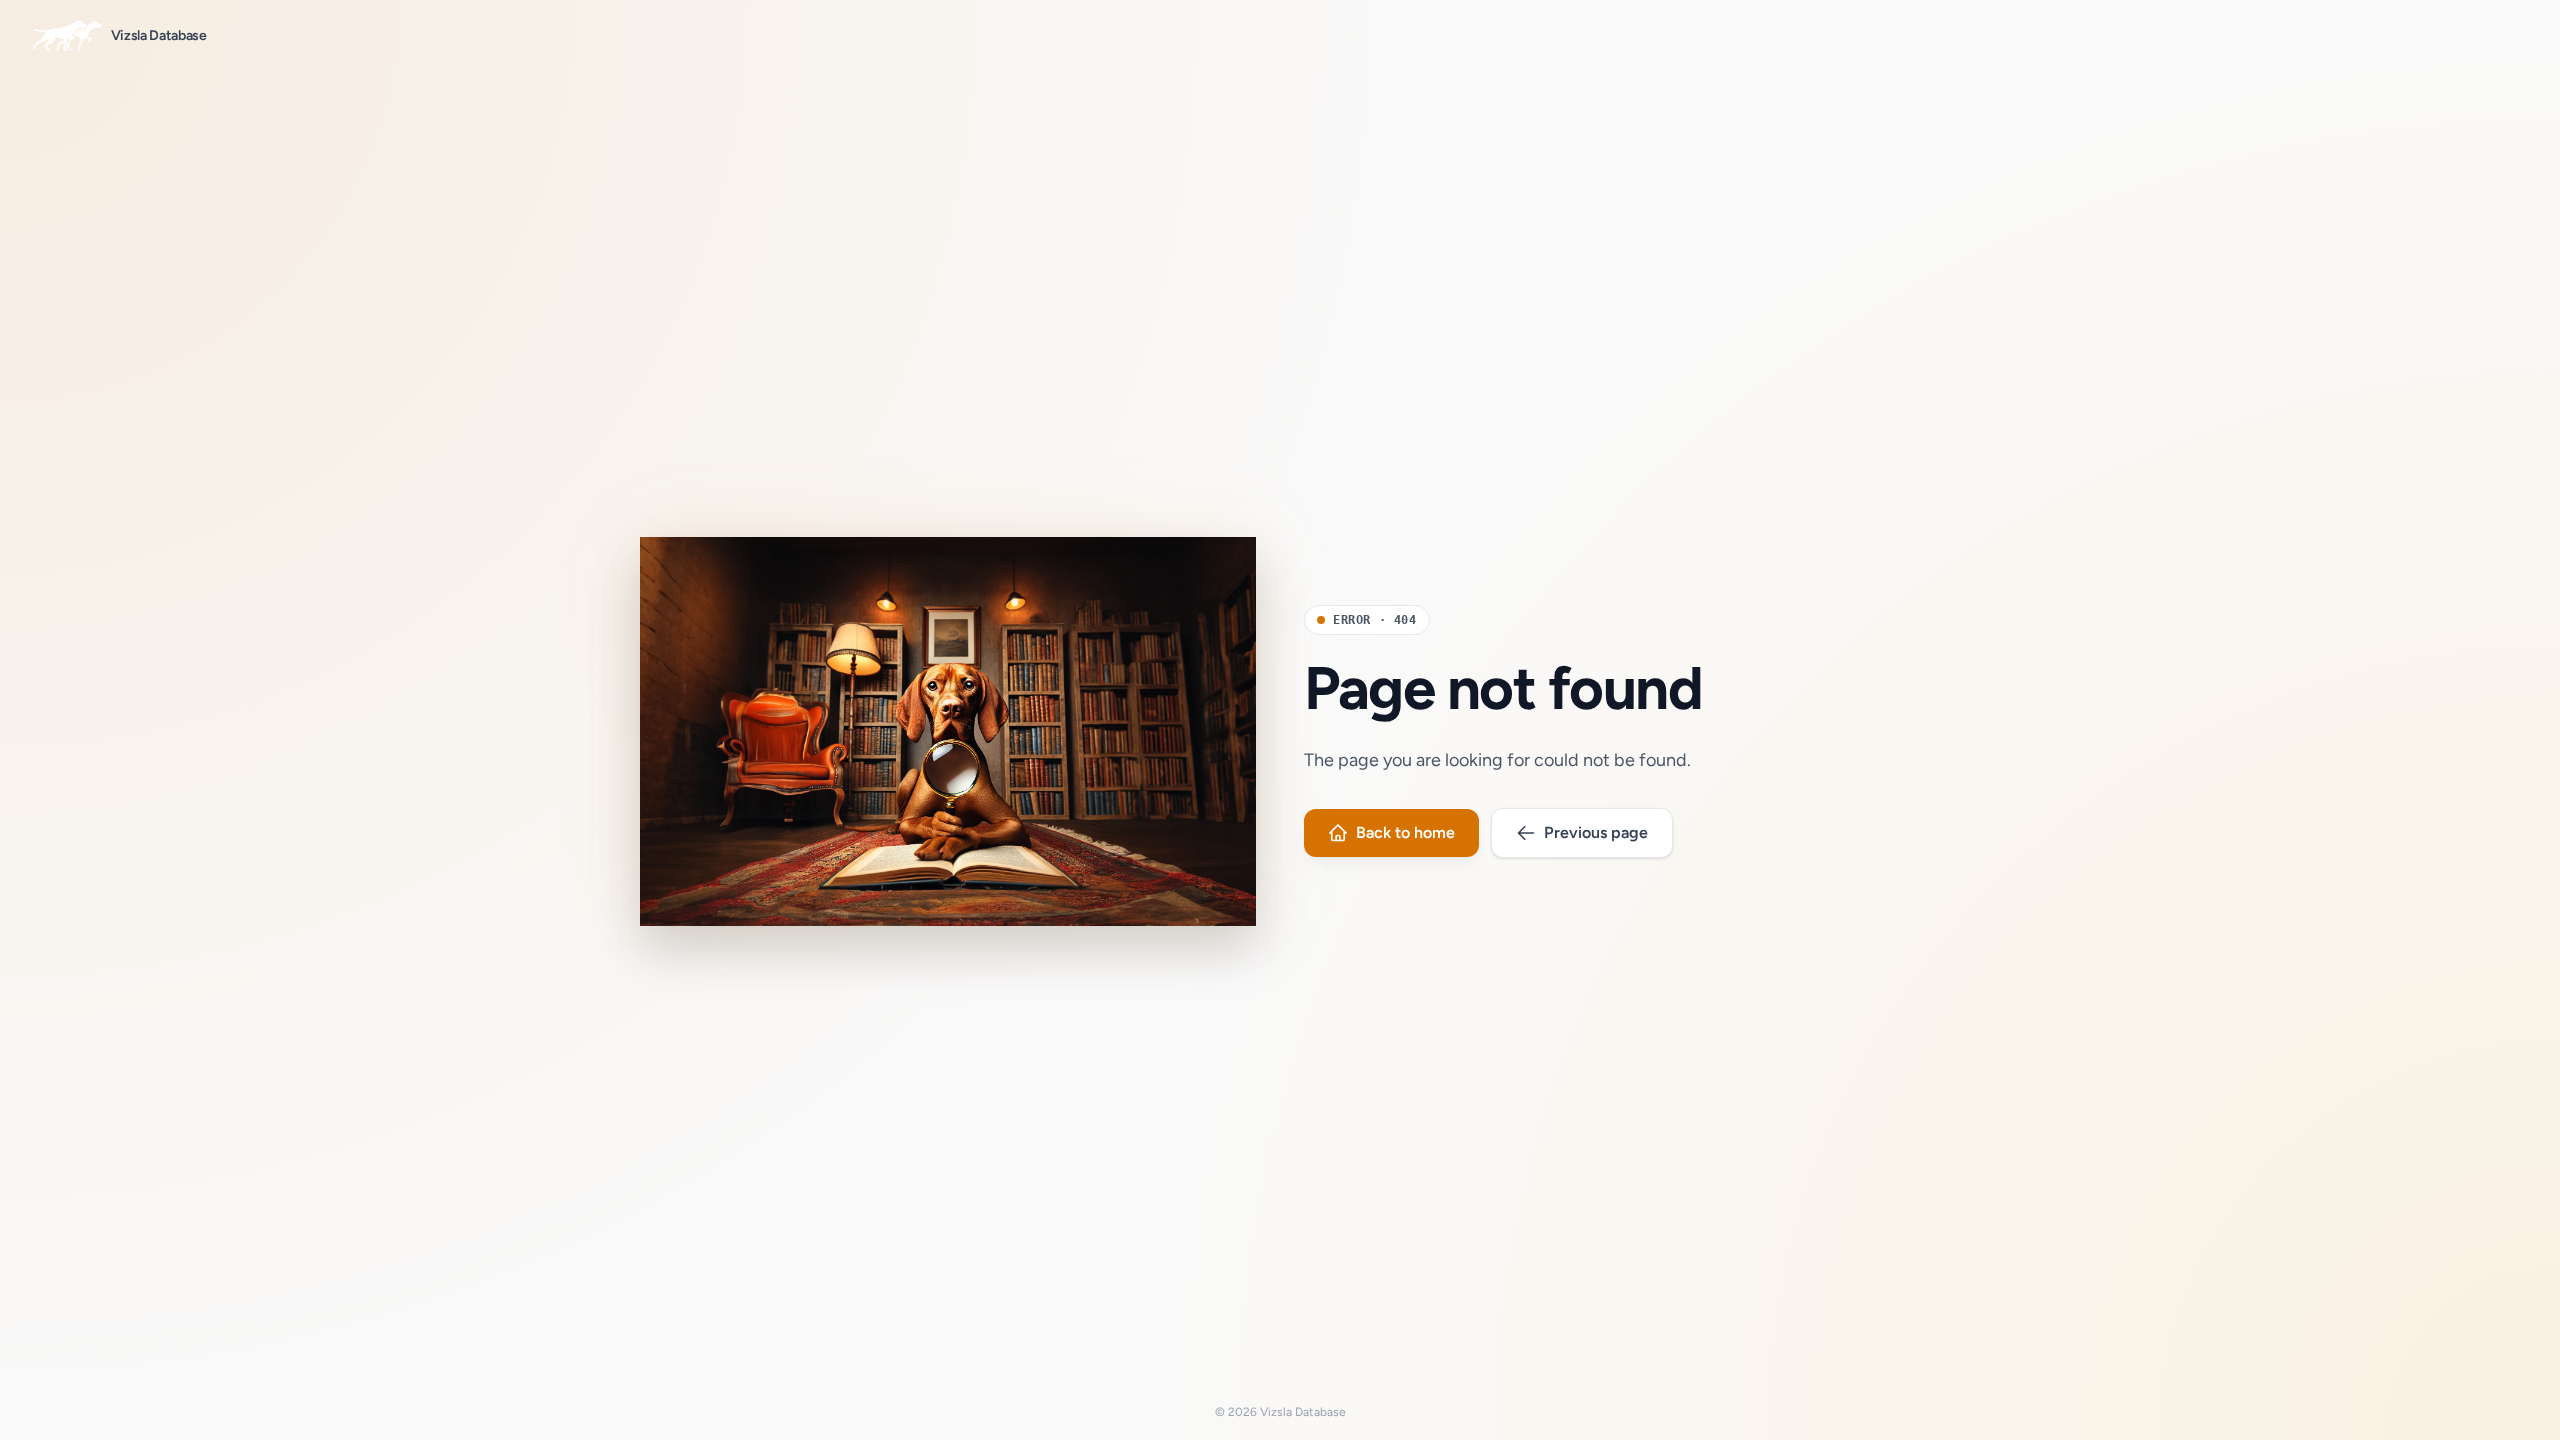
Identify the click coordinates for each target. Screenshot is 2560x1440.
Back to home (1405, 832)
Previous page (1596, 832)
